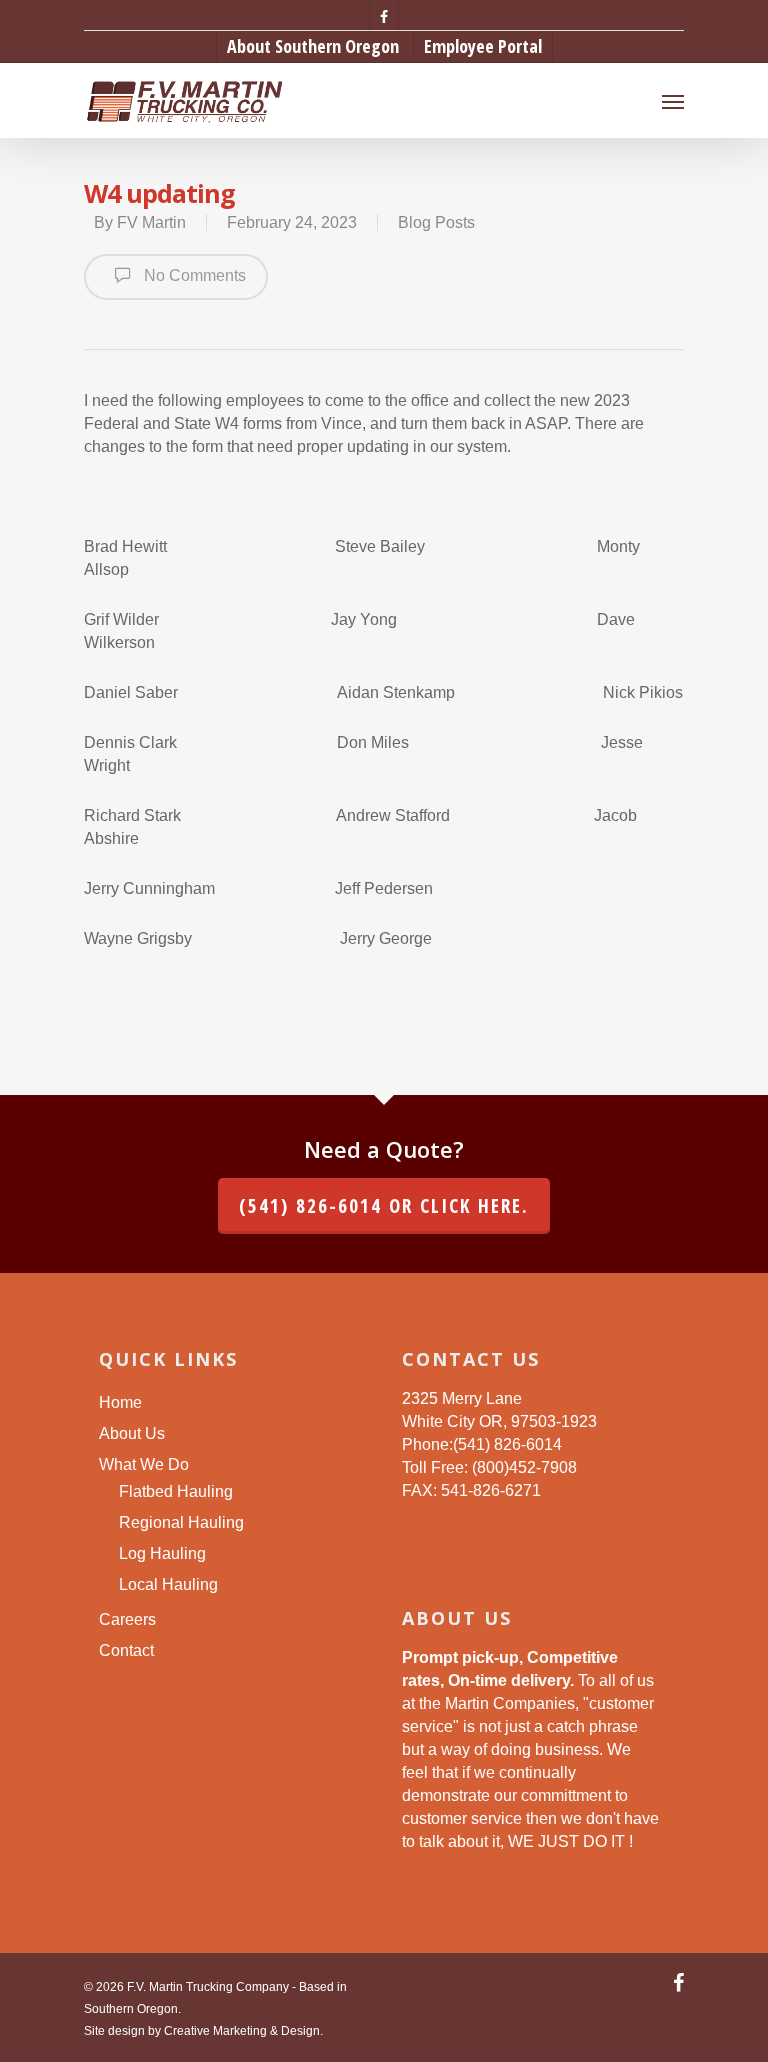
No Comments (193, 275)
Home (120, 1402)
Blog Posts (436, 222)
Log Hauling (162, 1553)
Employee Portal (483, 46)
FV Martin (151, 222)
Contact (126, 1650)
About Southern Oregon (313, 46)
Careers (127, 1619)
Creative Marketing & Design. (243, 2031)
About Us (132, 1433)
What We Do (144, 1464)
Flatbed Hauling (176, 1491)
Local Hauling (168, 1584)
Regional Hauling (181, 1522)
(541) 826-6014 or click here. (384, 1206)
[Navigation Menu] (673, 101)
